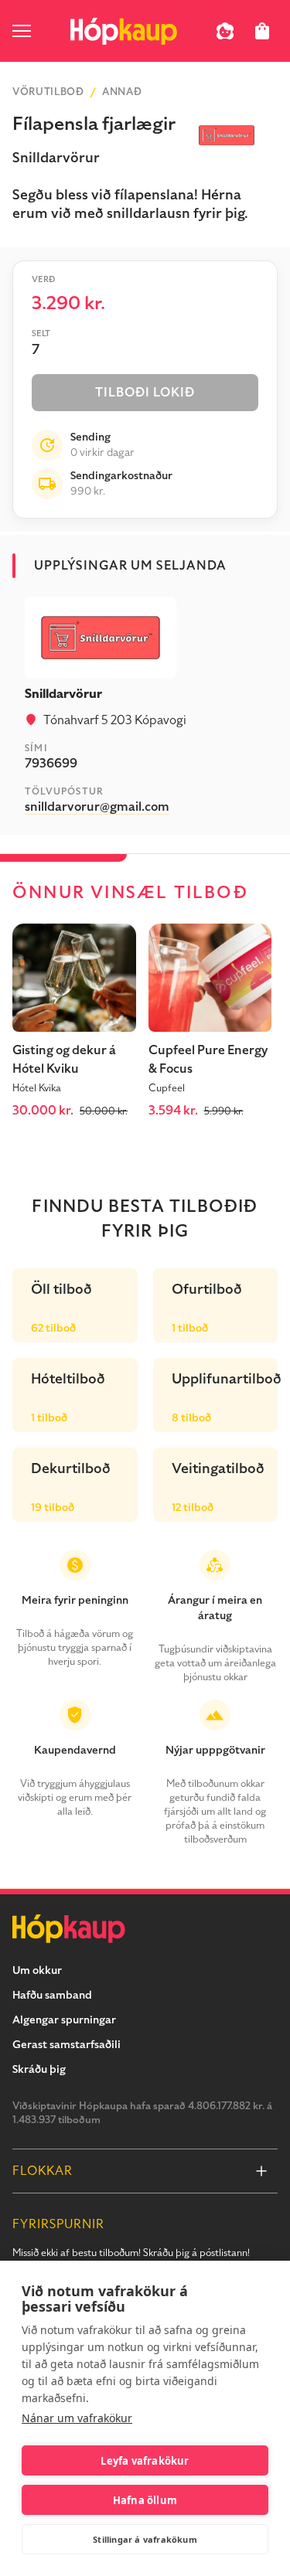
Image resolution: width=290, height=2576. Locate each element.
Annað (122, 92)
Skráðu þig (39, 2069)
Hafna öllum (145, 2500)
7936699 (51, 764)
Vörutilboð (48, 92)
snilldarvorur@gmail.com (97, 807)
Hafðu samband (52, 1995)
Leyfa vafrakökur (145, 2461)
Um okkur (37, 1970)
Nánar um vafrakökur (77, 2418)
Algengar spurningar (64, 2020)
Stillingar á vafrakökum (145, 2539)
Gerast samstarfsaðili (67, 2045)
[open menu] (22, 31)
